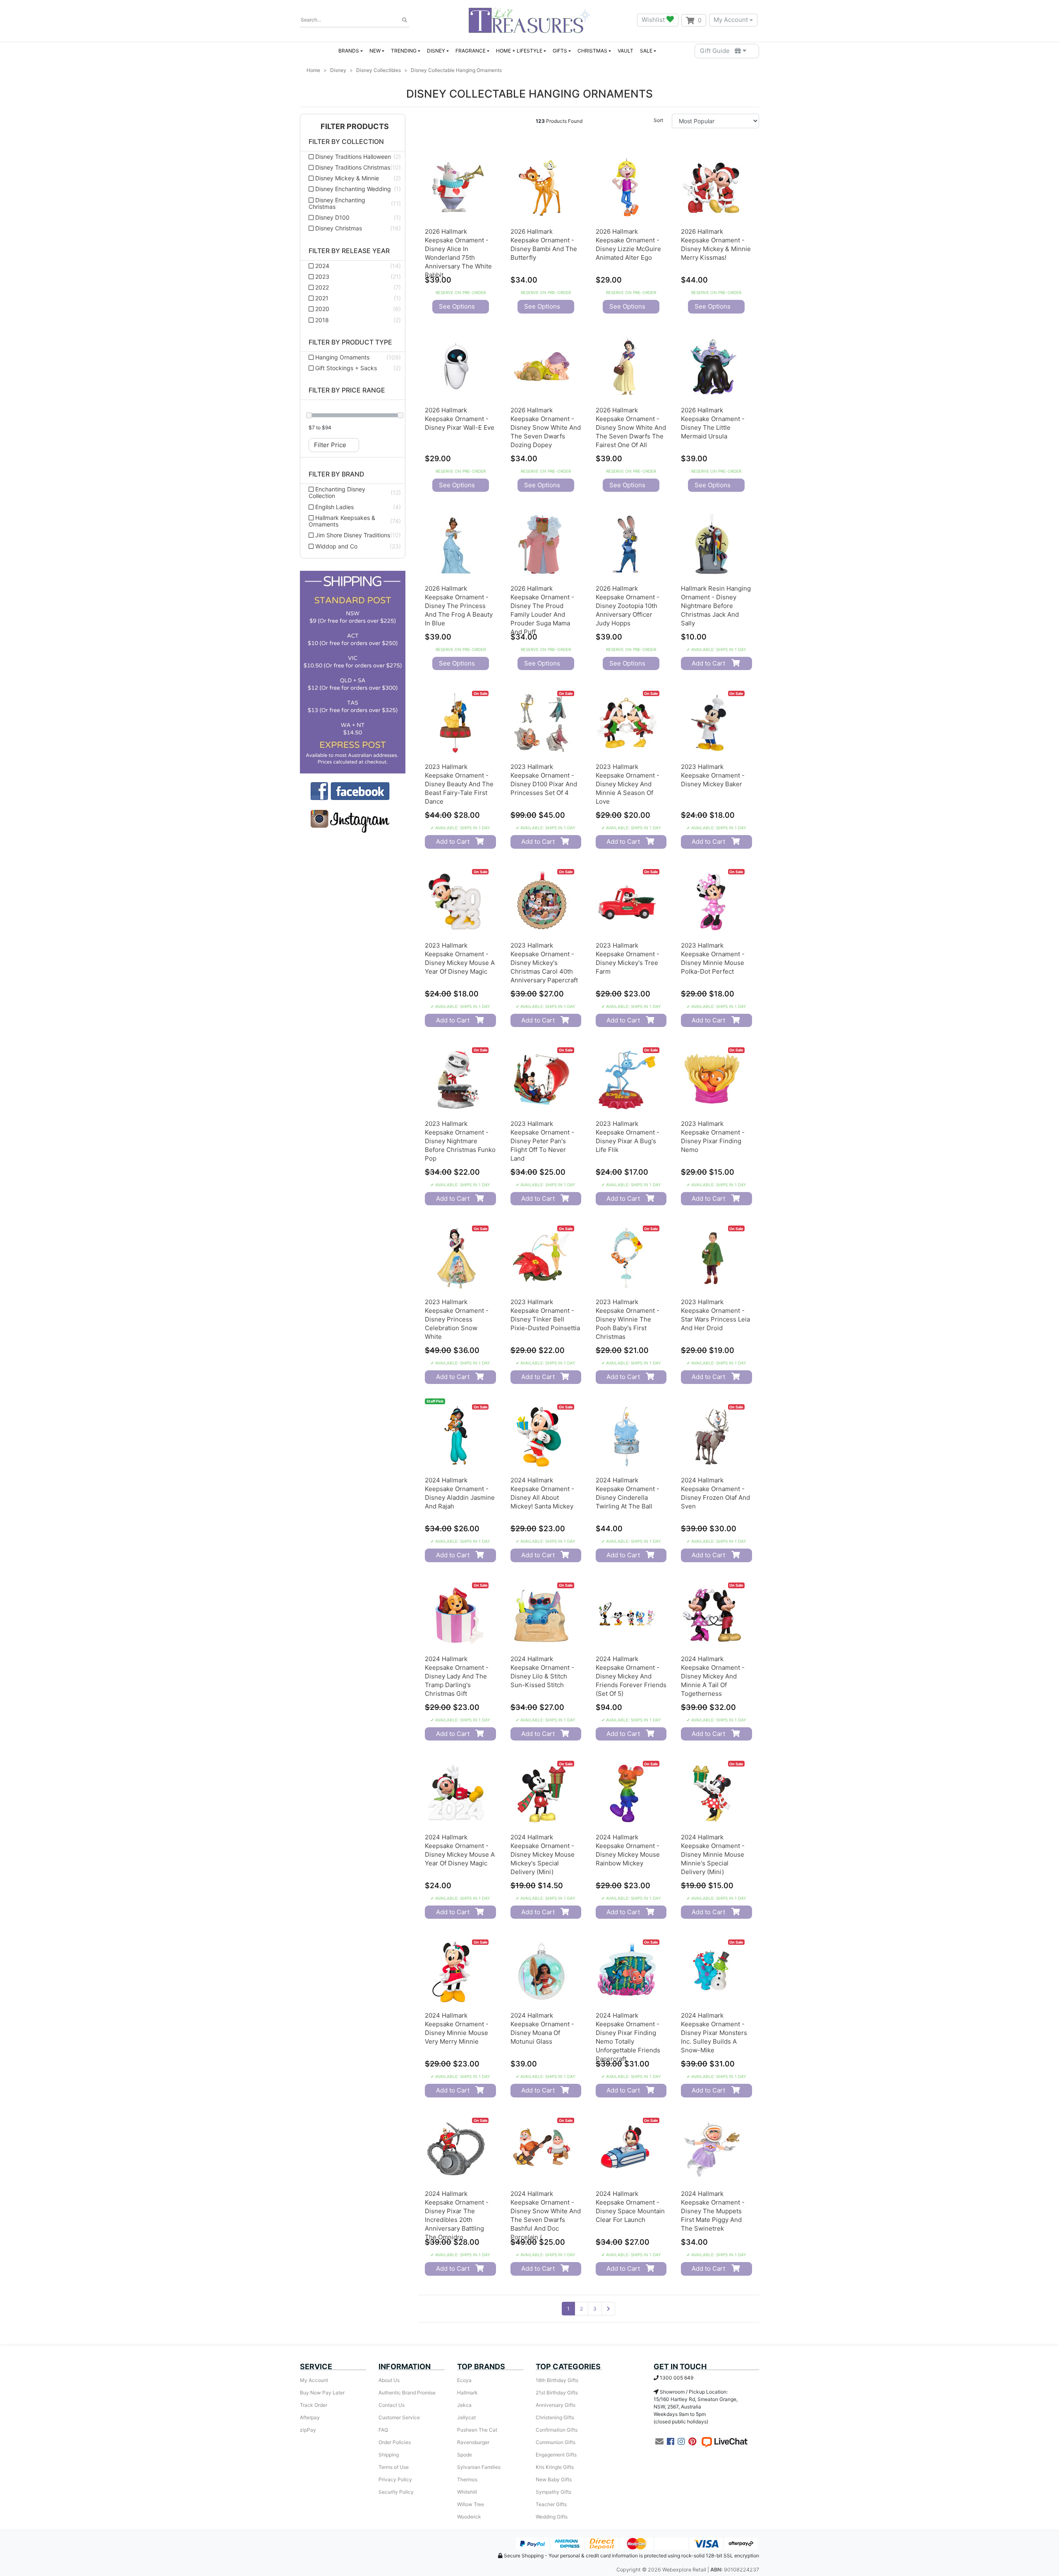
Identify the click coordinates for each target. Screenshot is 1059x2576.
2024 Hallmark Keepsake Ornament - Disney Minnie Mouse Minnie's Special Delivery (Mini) (713, 1854)
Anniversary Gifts (556, 2405)
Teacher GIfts (551, 2504)
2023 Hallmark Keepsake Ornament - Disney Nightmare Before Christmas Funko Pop (460, 1141)
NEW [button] (375, 51)
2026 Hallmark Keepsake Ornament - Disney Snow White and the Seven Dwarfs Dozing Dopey (546, 427)
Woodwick (469, 2517)
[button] (353, 127)
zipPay (308, 2430)
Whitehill (467, 2492)
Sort (658, 120)
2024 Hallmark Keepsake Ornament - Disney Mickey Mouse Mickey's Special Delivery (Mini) (543, 1854)
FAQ (383, 2430)
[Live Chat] (724, 2442)
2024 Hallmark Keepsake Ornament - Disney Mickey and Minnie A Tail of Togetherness (713, 1676)
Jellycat (466, 2417)
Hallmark (467, 2393)
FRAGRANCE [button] (471, 51)
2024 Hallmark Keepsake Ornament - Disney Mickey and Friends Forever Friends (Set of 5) (631, 1676)
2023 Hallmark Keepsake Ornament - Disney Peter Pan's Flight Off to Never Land (542, 1141)
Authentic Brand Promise (407, 2393)
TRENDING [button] (404, 51)
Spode (465, 2455)
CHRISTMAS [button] (592, 51)
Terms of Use (394, 2467)
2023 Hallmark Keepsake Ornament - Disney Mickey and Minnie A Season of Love (628, 784)
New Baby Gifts (554, 2479)
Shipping (389, 2455)
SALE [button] (646, 51)
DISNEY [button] (436, 51)
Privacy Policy (395, 2479)
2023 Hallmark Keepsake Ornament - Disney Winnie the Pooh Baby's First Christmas (628, 1319)
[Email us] (659, 2442)
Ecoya (464, 2380)
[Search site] (405, 20)
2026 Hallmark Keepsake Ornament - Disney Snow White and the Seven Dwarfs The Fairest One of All (631, 427)
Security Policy (396, 2492)
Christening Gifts (555, 2417)
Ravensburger (473, 2442)
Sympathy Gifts (553, 2492)
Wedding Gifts (552, 2517)
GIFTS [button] (560, 51)
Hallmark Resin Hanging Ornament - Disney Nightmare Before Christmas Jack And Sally (716, 606)
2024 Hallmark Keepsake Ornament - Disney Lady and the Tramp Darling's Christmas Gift (457, 1676)
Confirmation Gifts (557, 2430)
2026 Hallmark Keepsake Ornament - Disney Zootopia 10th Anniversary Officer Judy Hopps (628, 606)
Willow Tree (471, 2504)
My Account (731, 20)
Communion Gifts (556, 2442)
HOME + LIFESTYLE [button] (519, 51)
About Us (389, 2380)
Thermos (467, 2479)
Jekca (464, 2405)
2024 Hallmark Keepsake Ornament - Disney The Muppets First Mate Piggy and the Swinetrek (713, 2211)
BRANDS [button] (349, 51)
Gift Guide (717, 51)
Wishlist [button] (654, 20)
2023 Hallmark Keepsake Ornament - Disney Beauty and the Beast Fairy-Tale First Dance (459, 784)
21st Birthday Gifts (557, 2393)
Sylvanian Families (479, 2467)
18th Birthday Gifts (557, 2380)
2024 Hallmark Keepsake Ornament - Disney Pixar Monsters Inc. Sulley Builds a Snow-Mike (714, 2033)
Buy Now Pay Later (322, 2393)
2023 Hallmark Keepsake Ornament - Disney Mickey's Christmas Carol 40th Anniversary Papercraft (544, 963)
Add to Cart (708, 663)
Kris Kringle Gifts (555, 2467)
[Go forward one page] (608, 2309)
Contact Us (392, 2405)
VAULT (625, 51)
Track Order (314, 2405)
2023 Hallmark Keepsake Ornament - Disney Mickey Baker (713, 775)
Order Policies (395, 2442)
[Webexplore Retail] (529, 20)
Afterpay (310, 2417)
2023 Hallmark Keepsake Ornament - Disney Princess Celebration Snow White (457, 1319)
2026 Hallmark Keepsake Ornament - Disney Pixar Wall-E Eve (460, 419)
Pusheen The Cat (477, 2430)
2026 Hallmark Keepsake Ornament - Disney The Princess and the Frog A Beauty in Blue (459, 606)
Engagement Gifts (556, 2455)
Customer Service (399, 2417)
